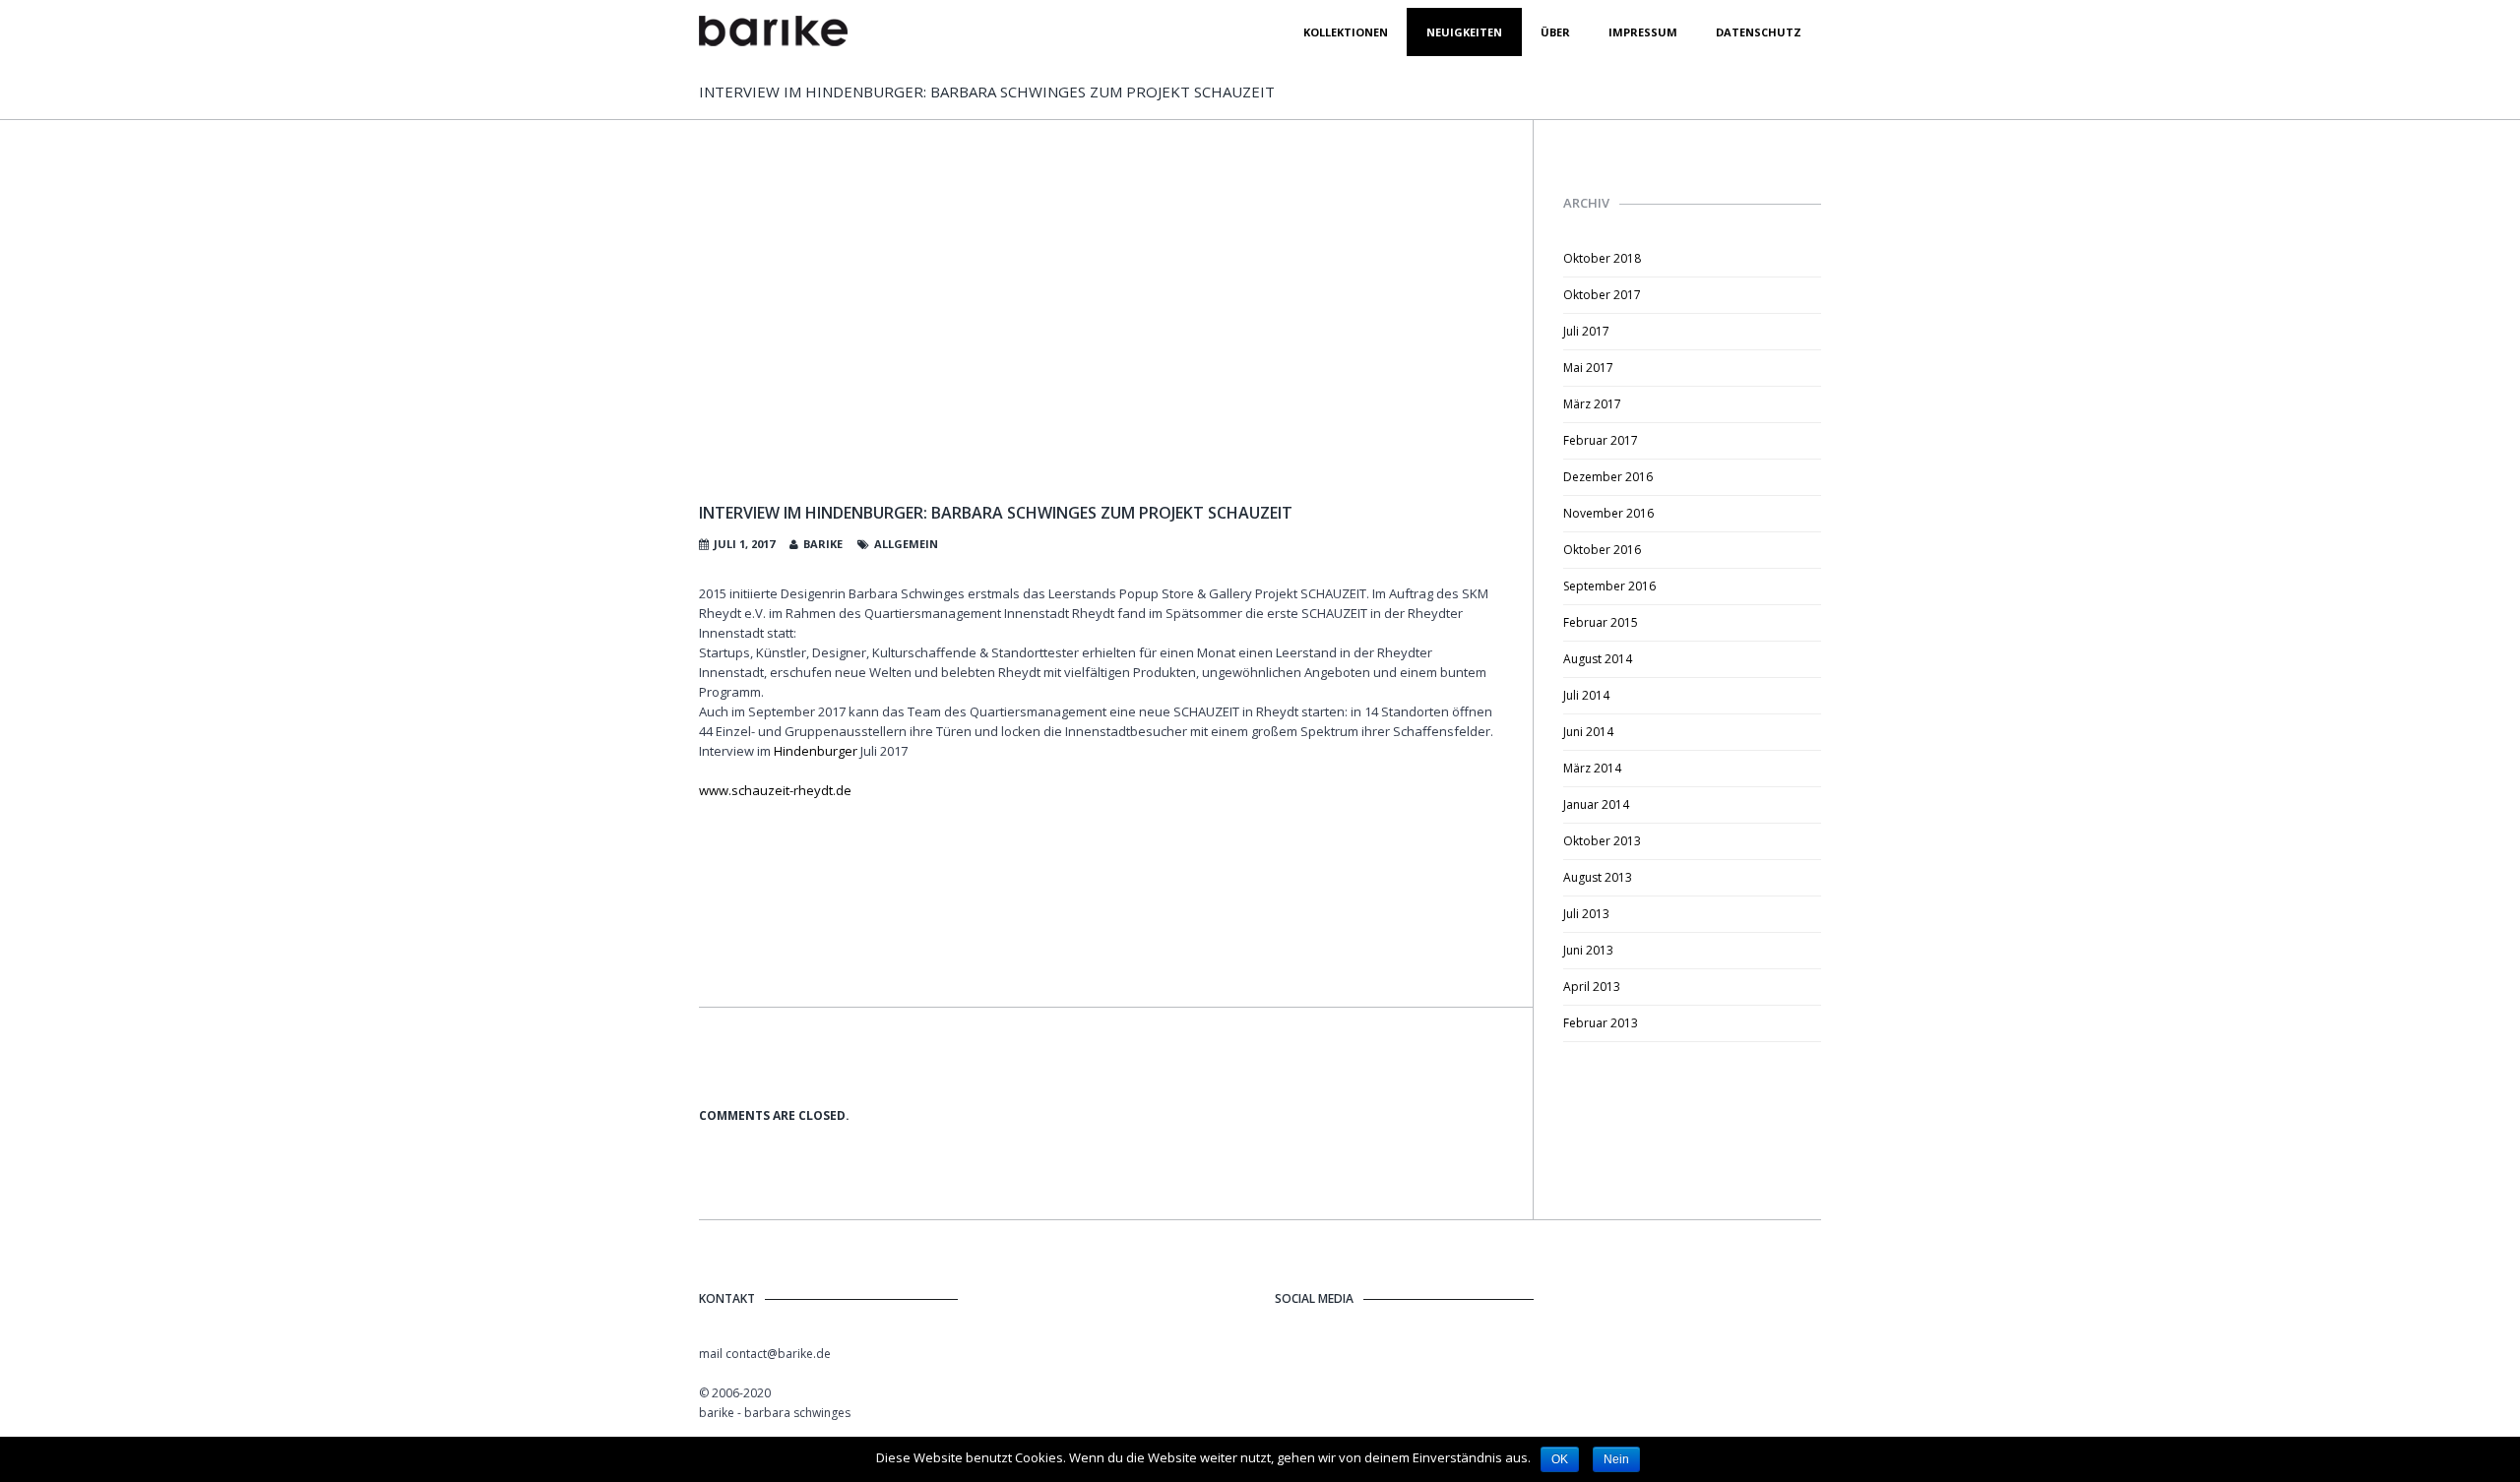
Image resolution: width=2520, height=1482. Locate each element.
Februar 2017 (1601, 440)
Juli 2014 (1586, 695)
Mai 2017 (1588, 368)
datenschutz (1759, 32)
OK (1560, 1459)
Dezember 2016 (1608, 477)
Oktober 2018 (1602, 258)
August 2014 (1598, 659)
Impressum (1643, 32)
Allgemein (906, 544)
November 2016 (1608, 513)
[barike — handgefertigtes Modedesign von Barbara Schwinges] (773, 32)
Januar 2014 (1596, 804)
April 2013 (1592, 987)
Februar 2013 (1601, 1023)
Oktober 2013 (1602, 841)
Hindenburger (816, 751)
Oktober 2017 (1602, 295)
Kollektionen (1346, 32)
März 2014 (1592, 768)
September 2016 (1609, 586)
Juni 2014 (1588, 732)
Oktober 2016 (1602, 550)
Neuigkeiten (1464, 32)
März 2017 (1592, 404)
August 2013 (1598, 877)
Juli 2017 (1586, 331)
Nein (1616, 1459)
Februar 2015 (1601, 622)
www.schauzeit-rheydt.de (775, 790)
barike (823, 544)
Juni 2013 (1588, 950)
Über (1555, 32)
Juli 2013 (1586, 914)
